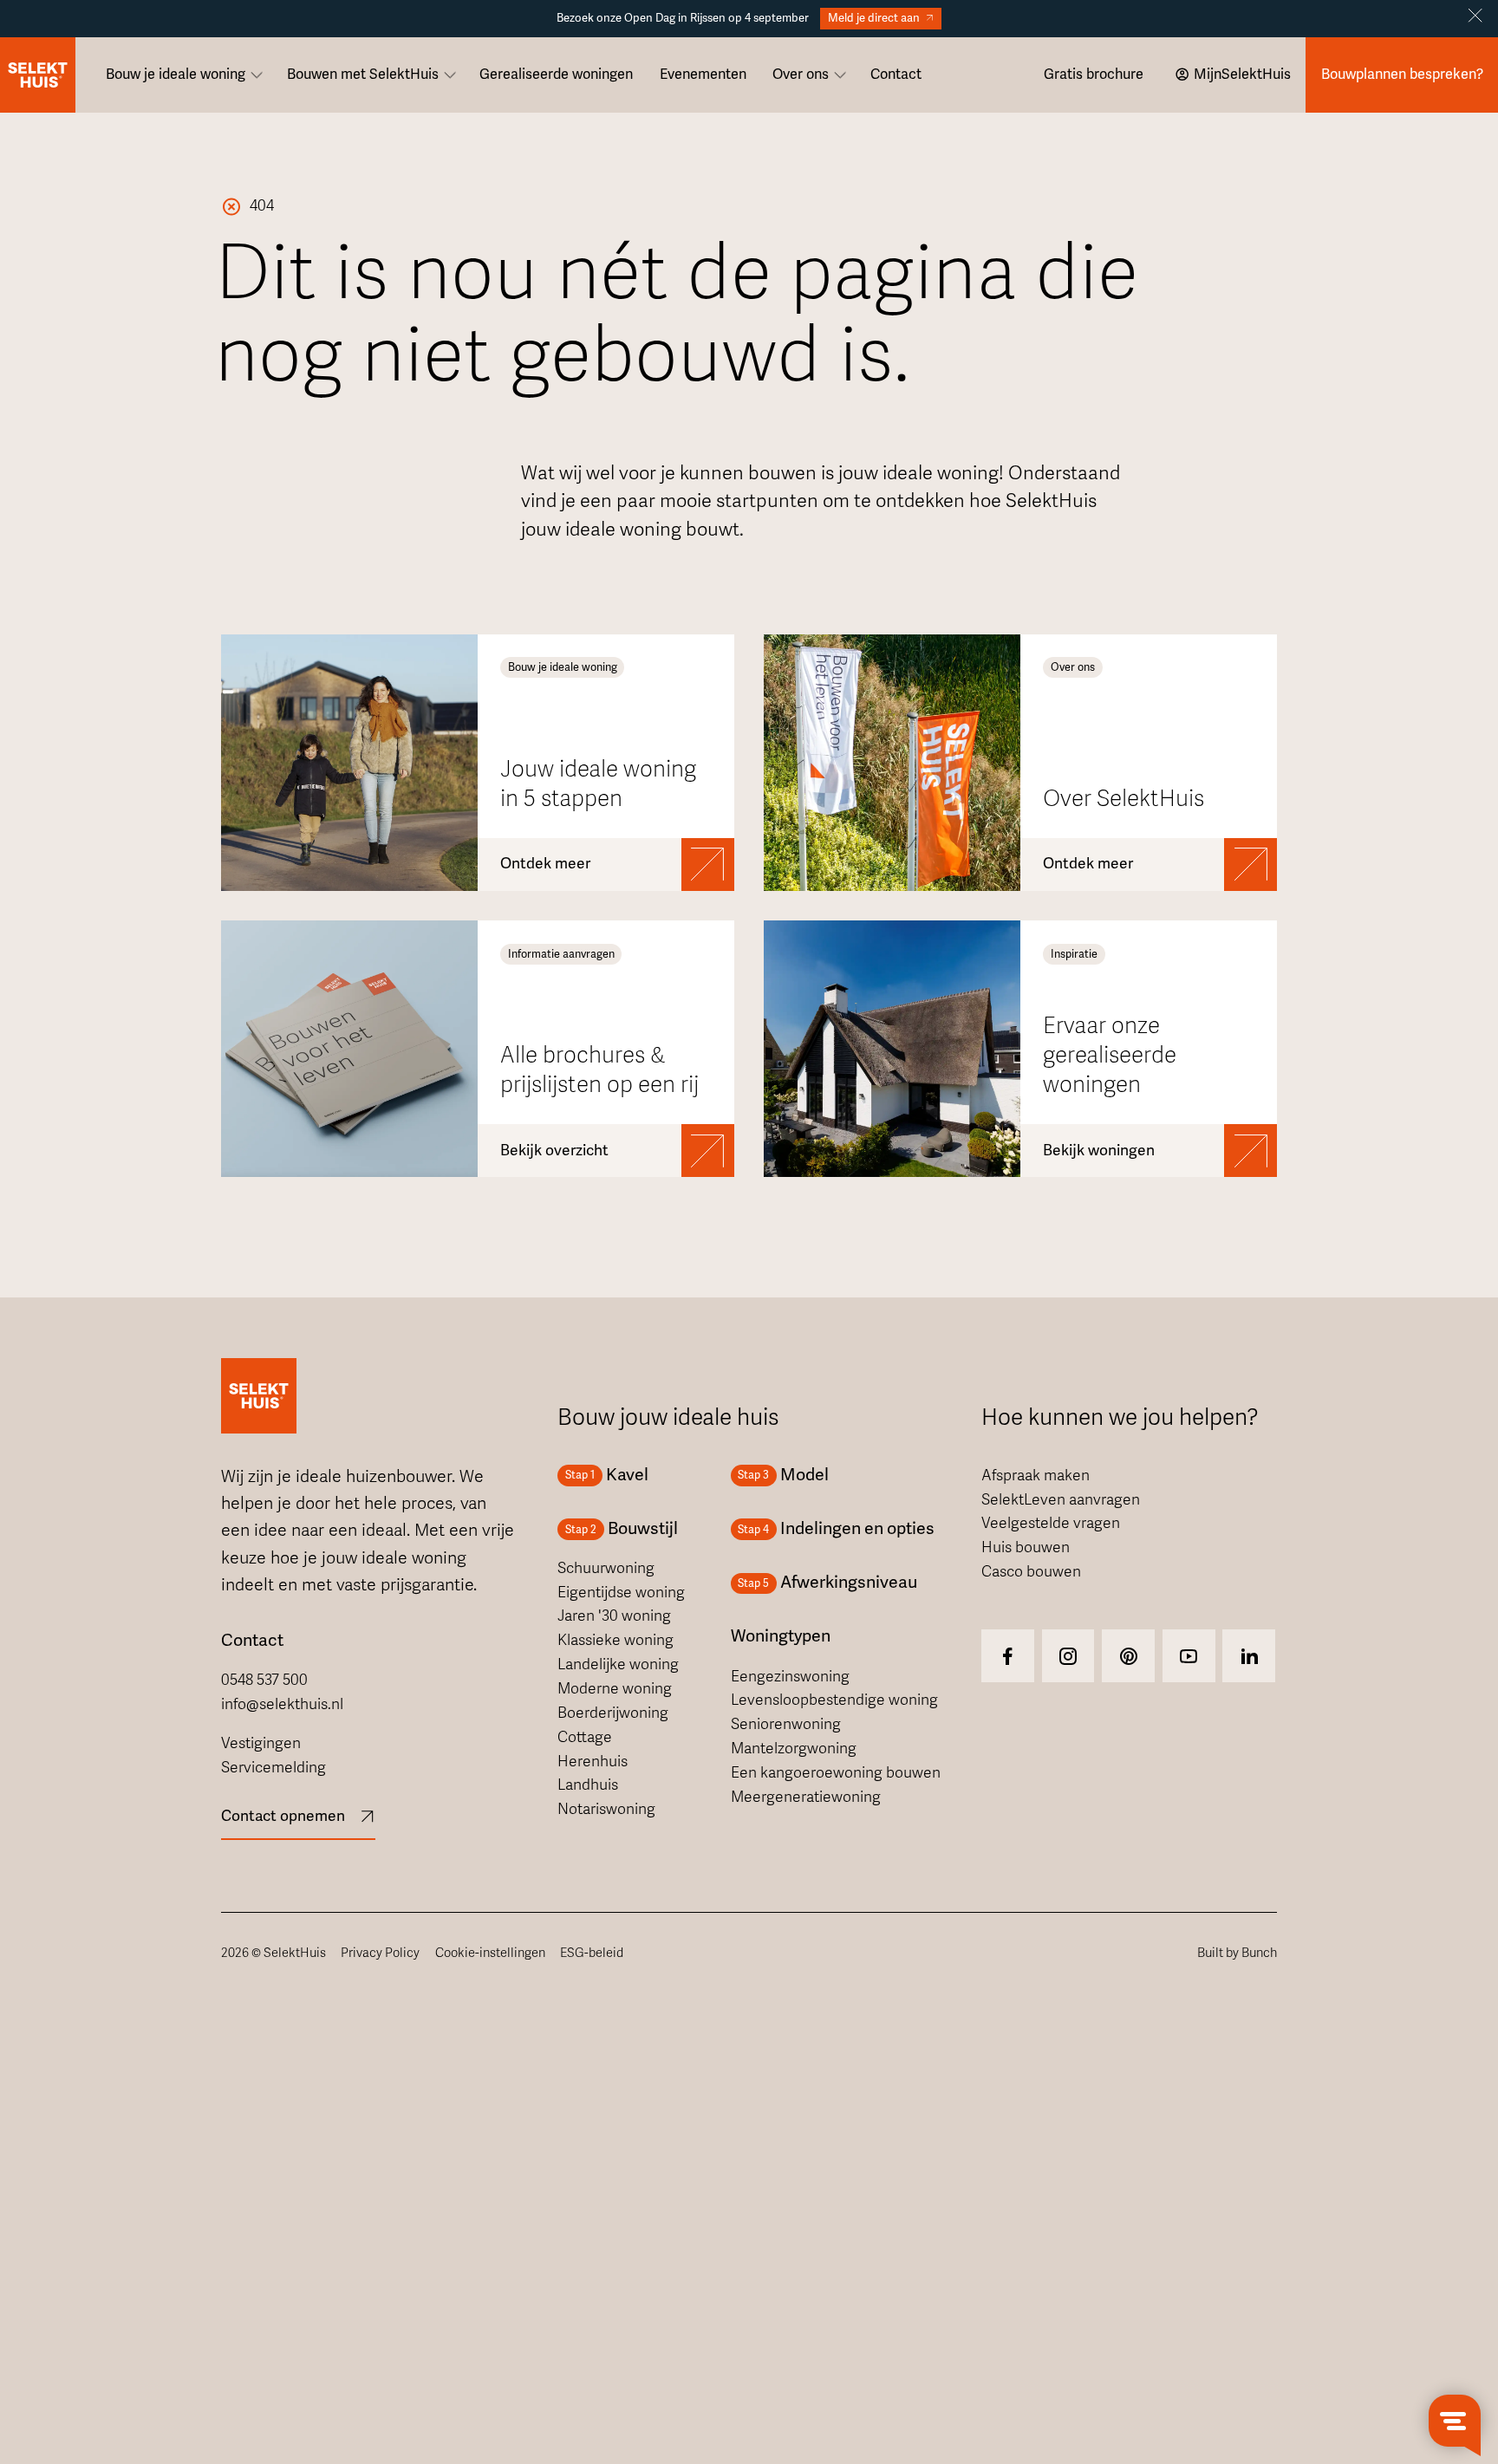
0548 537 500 (264, 1680)
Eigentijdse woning (621, 1593)
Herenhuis (593, 1762)
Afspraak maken (1036, 1476)
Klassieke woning (615, 1640)
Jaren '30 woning (614, 1616)
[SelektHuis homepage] (38, 75)
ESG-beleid (592, 1953)
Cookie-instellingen (490, 1953)
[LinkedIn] (1249, 1656)
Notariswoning (606, 1809)
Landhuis (588, 1785)
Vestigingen (261, 1743)
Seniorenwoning (786, 1724)
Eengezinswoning (790, 1677)
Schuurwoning (606, 1568)
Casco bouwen (1031, 1572)
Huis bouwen (1026, 1547)
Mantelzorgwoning (794, 1749)
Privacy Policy (380, 1953)
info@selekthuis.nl (282, 1704)
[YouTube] (1189, 1656)
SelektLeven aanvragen (1061, 1500)
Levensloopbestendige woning (834, 1700)
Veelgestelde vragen (1051, 1523)
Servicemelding (274, 1768)
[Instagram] (1008, 1656)
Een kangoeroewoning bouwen (836, 1773)
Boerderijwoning (613, 1713)
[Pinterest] (1128, 1656)
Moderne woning (615, 1689)
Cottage (585, 1737)
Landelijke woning (618, 1664)
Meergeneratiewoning (806, 1797)
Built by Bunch (1237, 1953)
